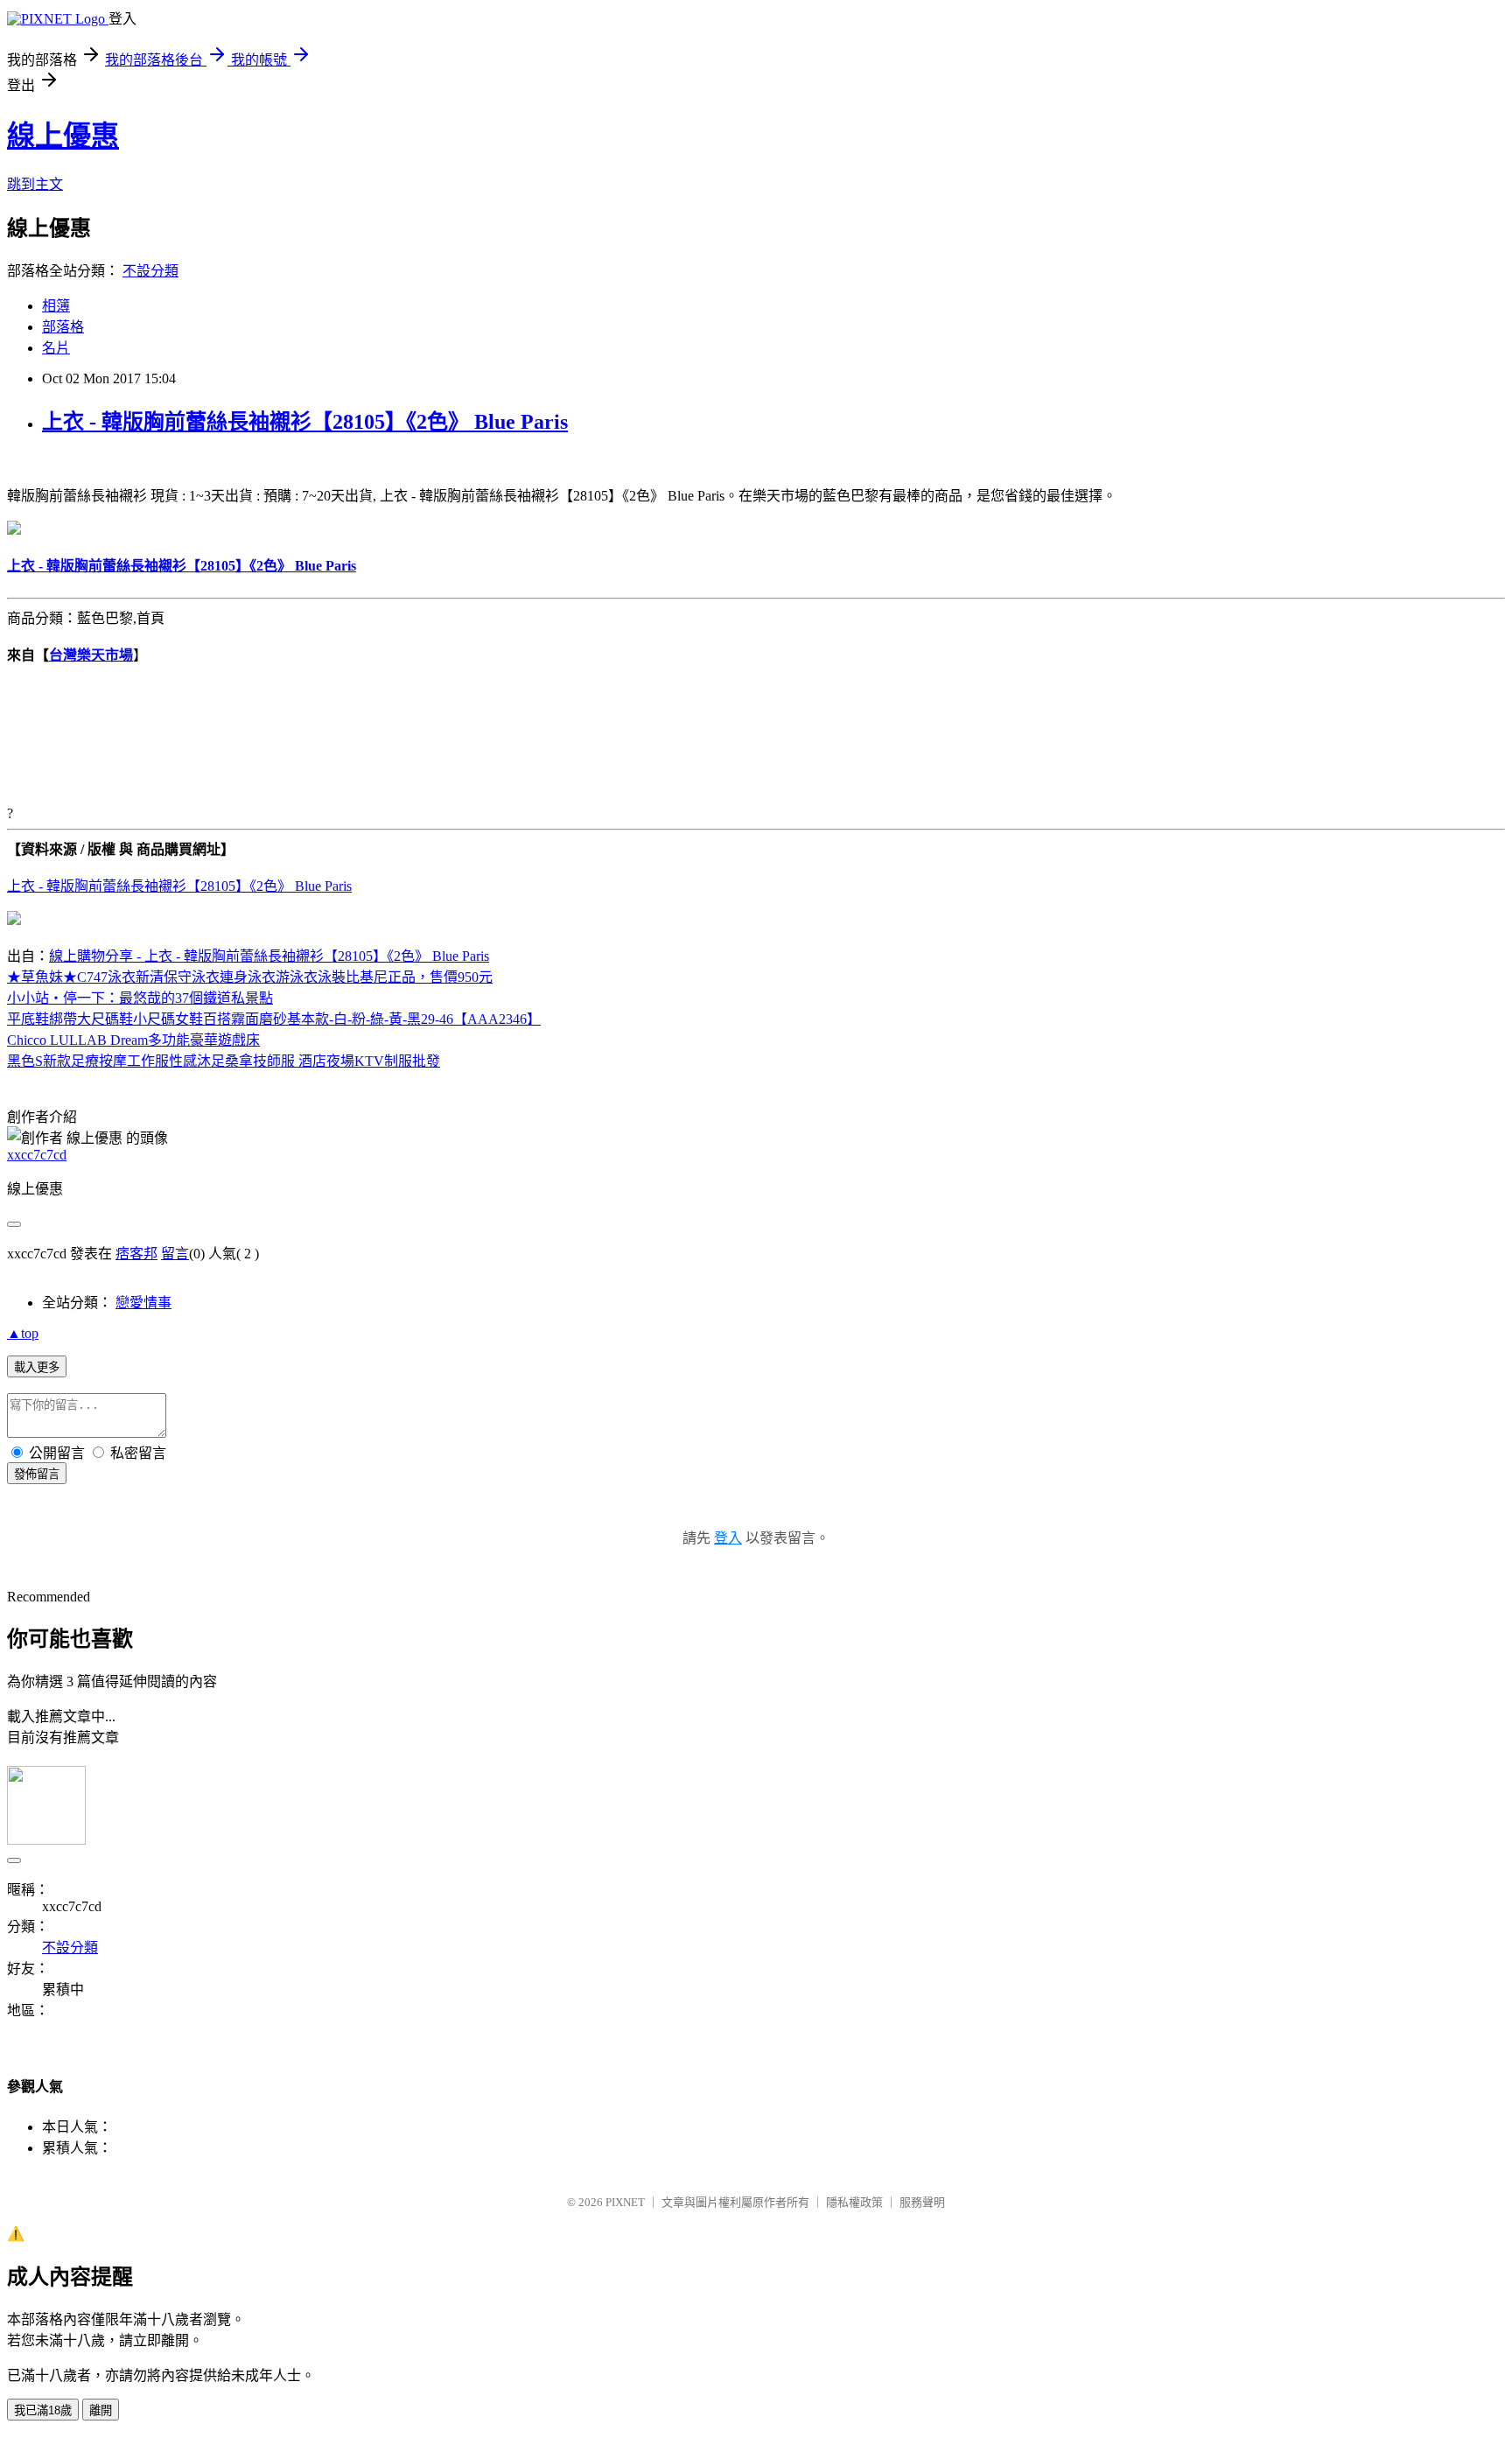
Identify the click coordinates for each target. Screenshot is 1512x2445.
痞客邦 (136, 1254)
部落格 (63, 327)
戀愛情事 (143, 1303)
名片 (56, 348)
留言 (175, 1254)
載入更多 (37, 1367)
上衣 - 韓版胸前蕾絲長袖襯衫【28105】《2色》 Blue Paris (305, 422)
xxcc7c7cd (37, 1155)
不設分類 (150, 271)
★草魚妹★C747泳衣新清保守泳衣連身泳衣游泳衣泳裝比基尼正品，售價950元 (250, 977)
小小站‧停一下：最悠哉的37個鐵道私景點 (140, 998)
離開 (101, 2410)
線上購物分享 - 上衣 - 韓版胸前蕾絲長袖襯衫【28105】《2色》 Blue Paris (269, 956)
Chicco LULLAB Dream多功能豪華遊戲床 (133, 1040)
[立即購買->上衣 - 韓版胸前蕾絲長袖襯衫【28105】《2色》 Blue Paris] (14, 530)
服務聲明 (922, 2202)
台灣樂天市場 (91, 655)
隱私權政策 (854, 2202)
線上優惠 (63, 136)
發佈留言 (37, 1474)
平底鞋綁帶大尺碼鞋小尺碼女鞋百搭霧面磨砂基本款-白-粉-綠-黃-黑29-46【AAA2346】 (274, 1019)
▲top (23, 1333)
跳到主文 (35, 184)
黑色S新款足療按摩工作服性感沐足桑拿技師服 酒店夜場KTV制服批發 (224, 1061)
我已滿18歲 (43, 2410)
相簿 (56, 306)
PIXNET (625, 2202)
